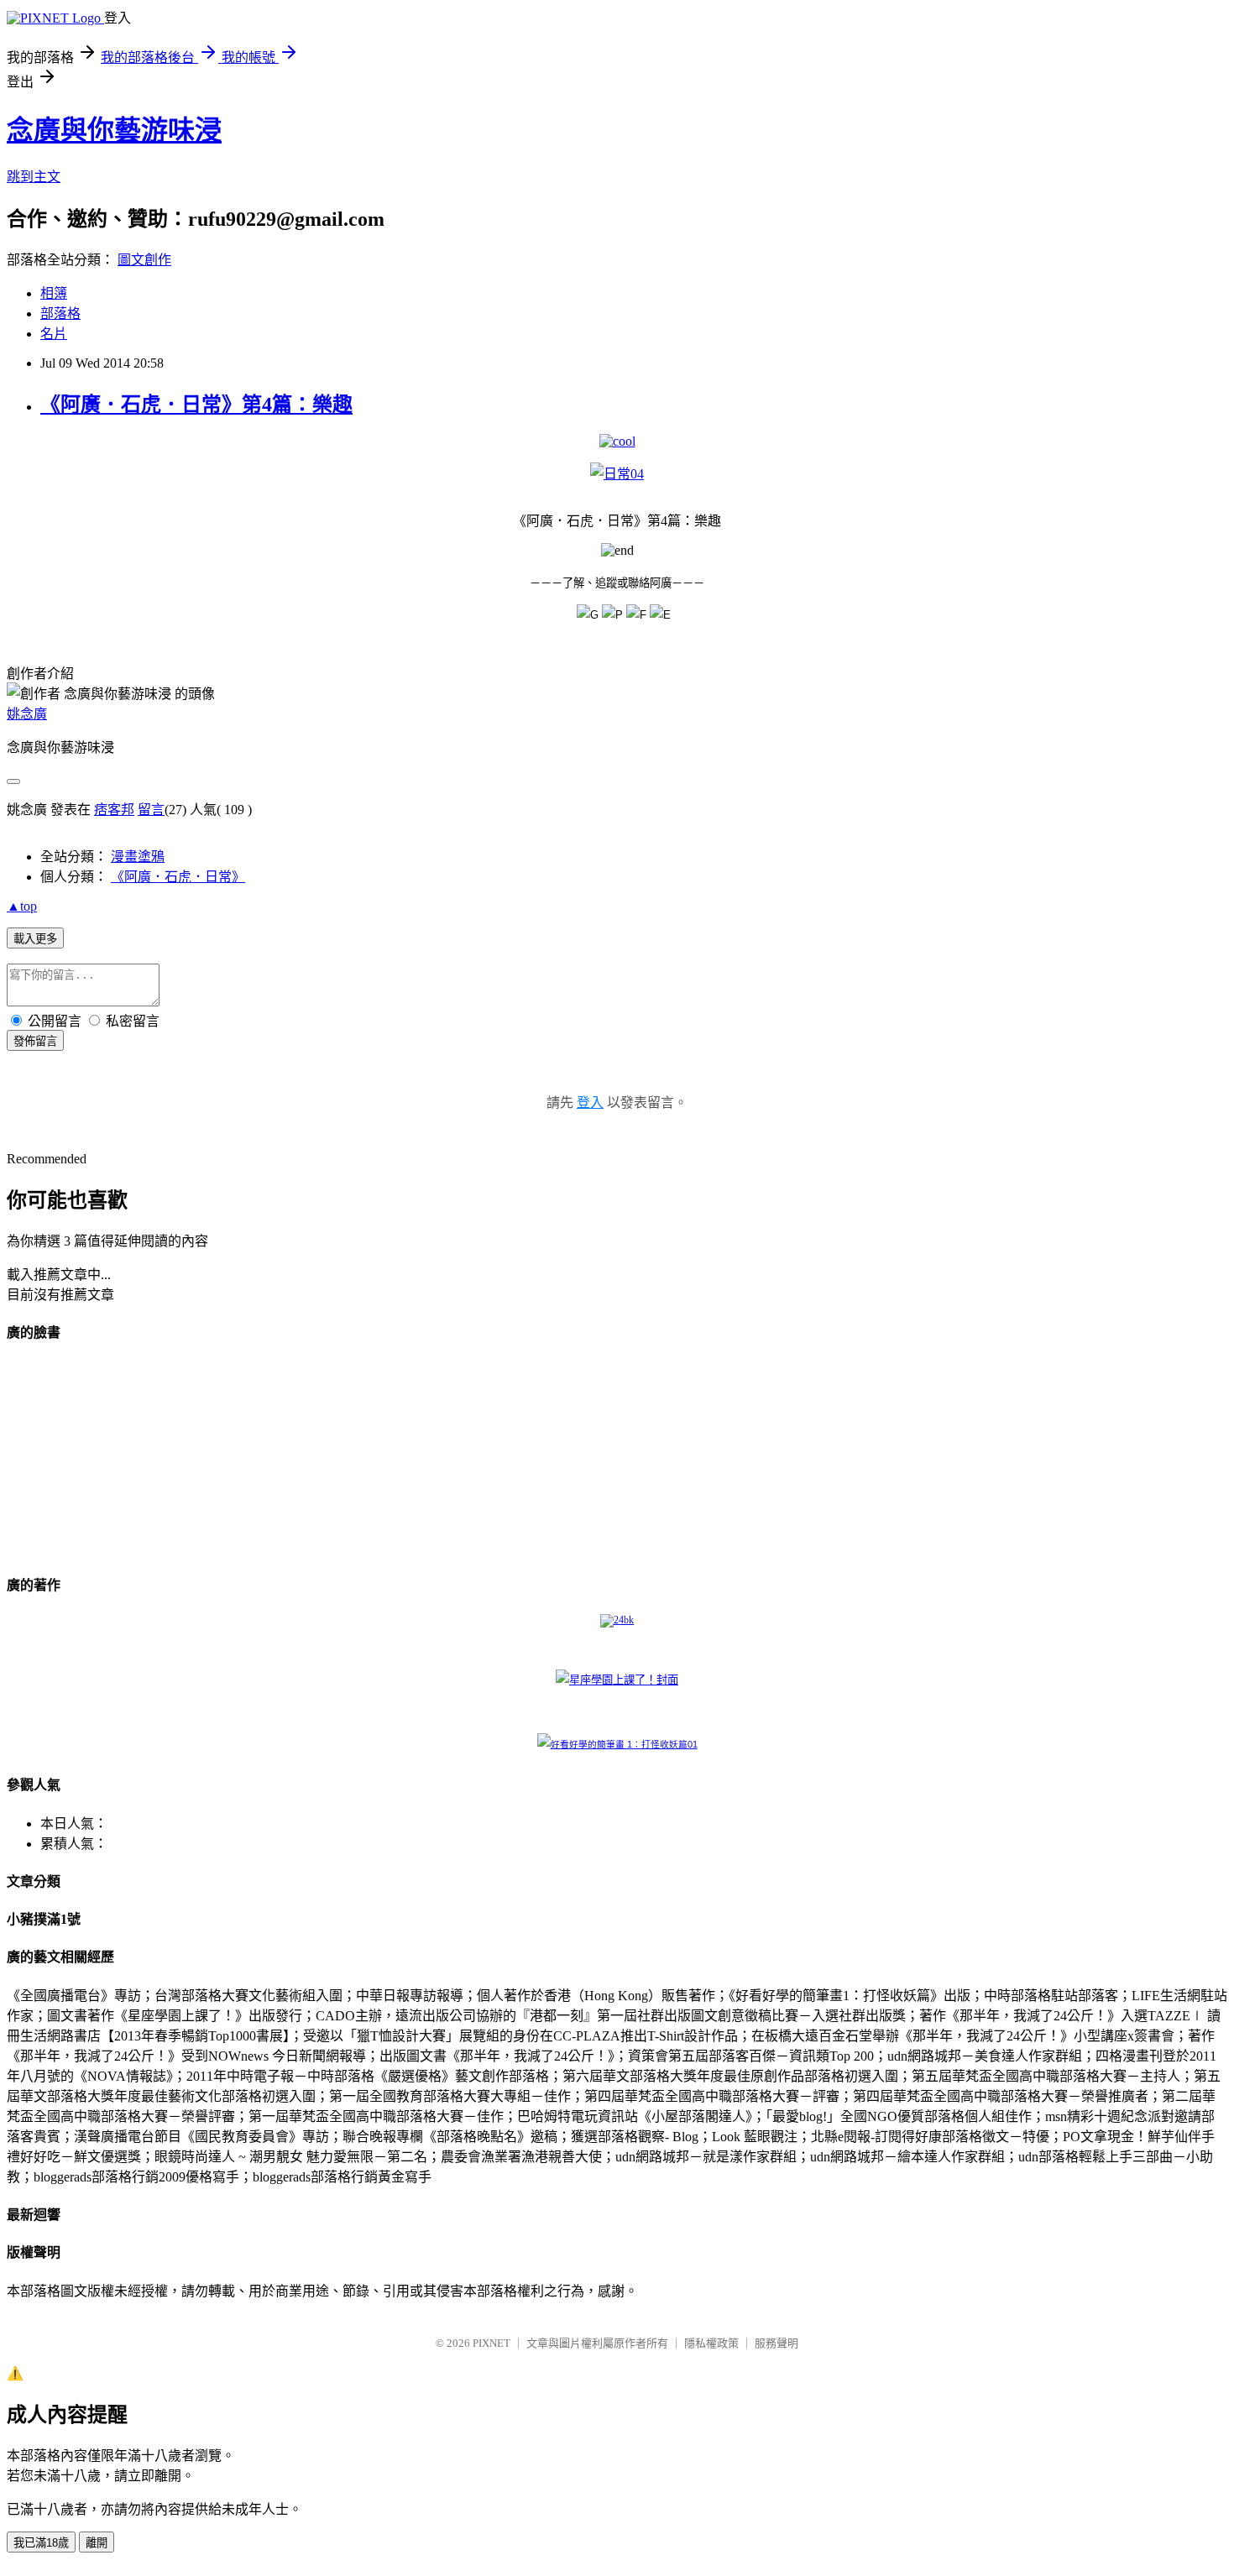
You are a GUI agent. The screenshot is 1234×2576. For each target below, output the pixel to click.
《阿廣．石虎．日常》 (178, 877)
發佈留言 (35, 1041)
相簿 (54, 293)
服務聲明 (776, 2343)
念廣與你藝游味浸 (114, 130)
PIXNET (492, 2343)
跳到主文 (34, 177)
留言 (151, 810)
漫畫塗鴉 (138, 857)
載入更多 (35, 939)
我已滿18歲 (41, 2543)
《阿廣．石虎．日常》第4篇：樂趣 (196, 405)
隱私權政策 (711, 2343)
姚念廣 (27, 714)
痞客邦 (114, 810)
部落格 (60, 314)
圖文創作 (144, 260)
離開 (97, 2543)
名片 (54, 334)
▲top (22, 906)
